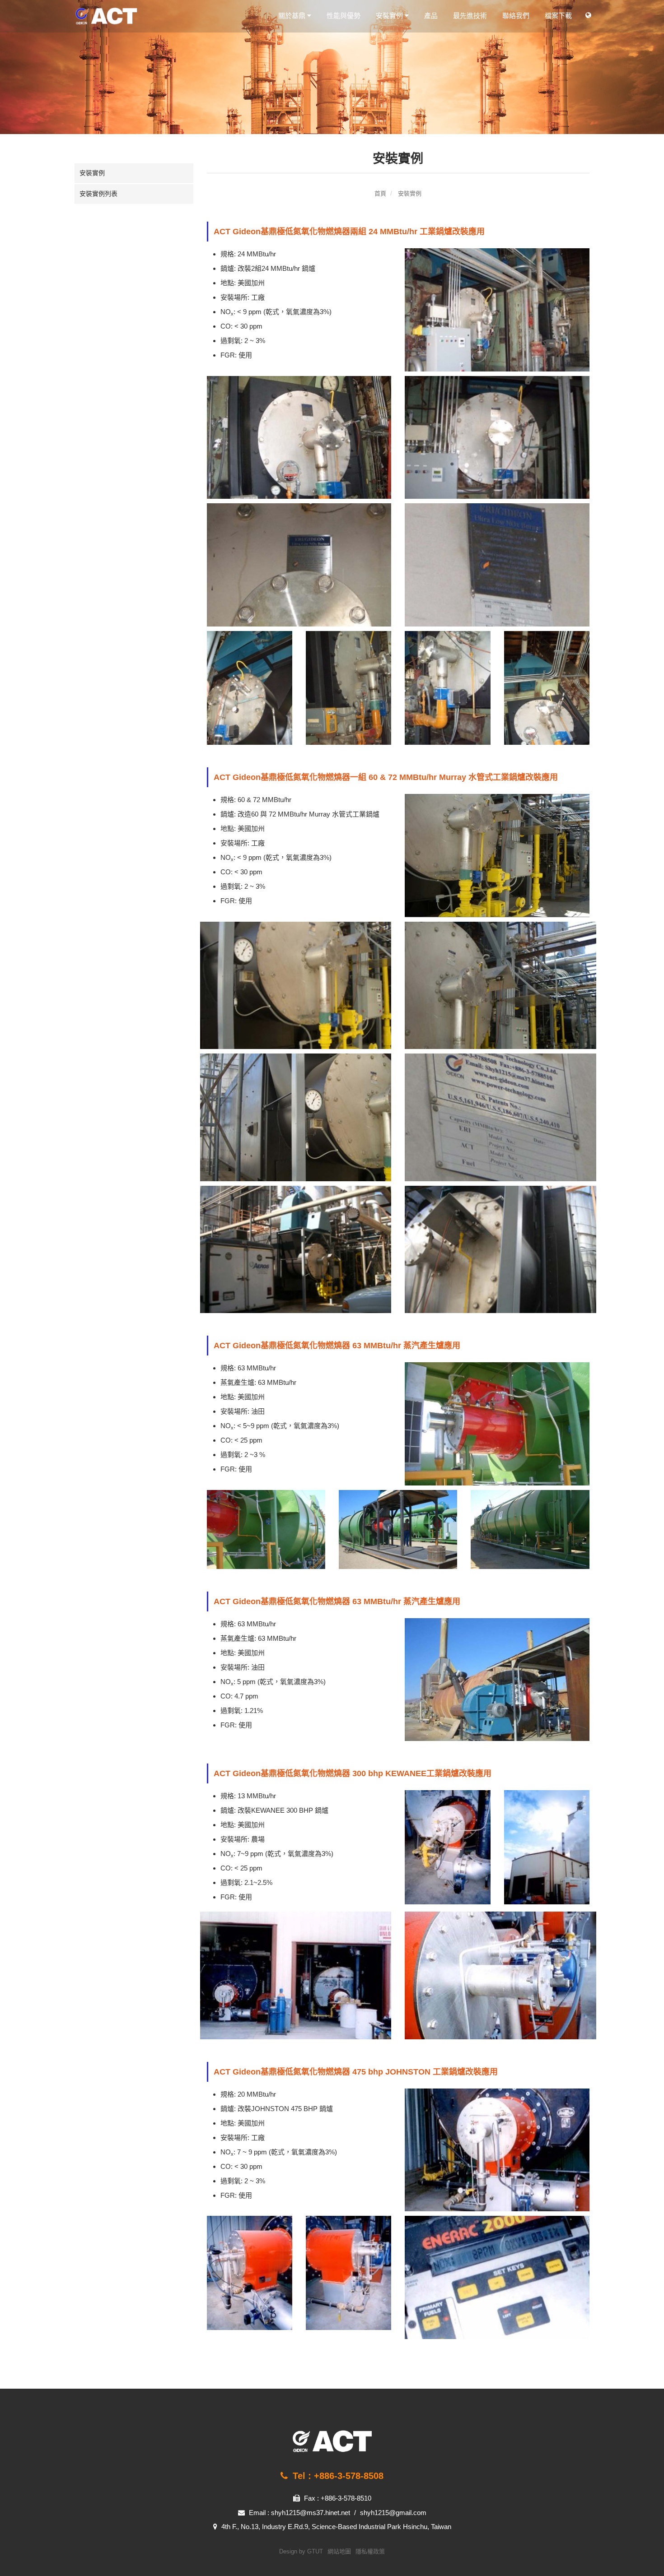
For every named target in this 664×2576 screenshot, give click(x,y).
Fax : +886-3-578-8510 (337, 2498)
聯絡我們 (516, 16)
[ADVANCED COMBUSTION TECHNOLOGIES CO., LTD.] (134, 16)
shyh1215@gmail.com (393, 2513)
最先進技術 (470, 16)
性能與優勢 (344, 16)
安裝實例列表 (98, 194)
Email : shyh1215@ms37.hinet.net (299, 2513)
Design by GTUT (301, 2551)
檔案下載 (558, 16)
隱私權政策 (370, 2551)
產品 (431, 16)
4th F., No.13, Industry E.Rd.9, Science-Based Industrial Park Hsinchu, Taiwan (335, 2527)
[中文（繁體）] (588, 15)
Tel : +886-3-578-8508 (337, 2476)
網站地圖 (339, 2551)
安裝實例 (390, 16)
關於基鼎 (293, 16)
